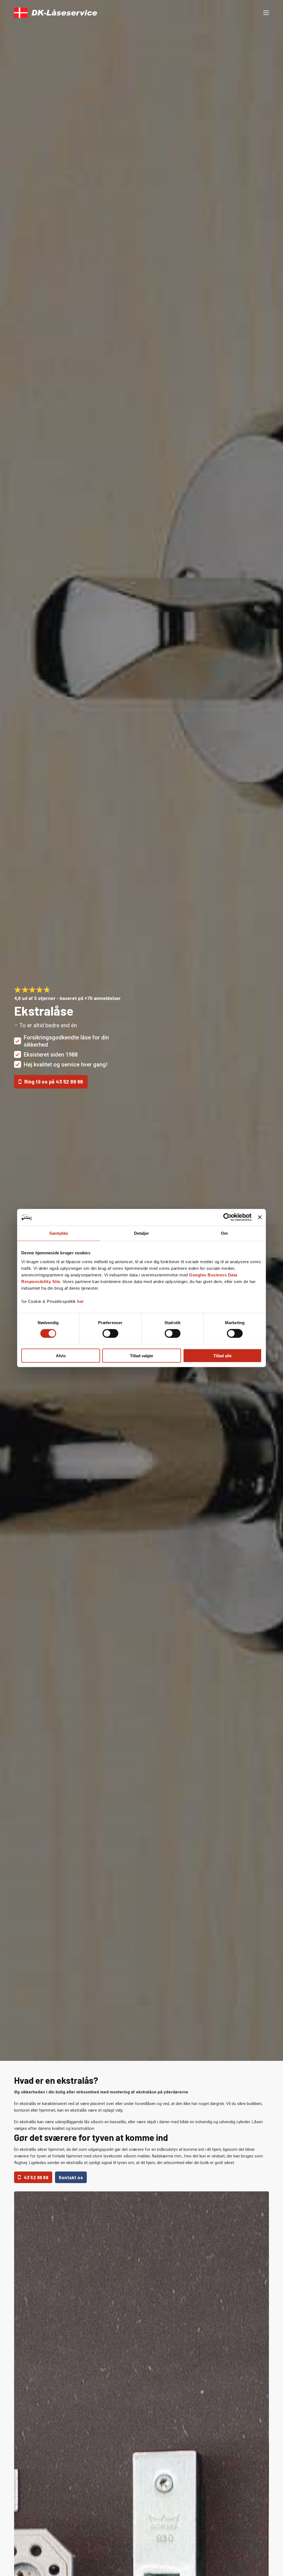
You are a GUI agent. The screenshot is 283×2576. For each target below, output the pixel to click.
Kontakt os (71, 2177)
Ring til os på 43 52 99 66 (54, 1082)
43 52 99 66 (36, 2177)
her (81, 1301)
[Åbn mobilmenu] (266, 13)
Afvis (61, 1355)
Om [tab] (224, 1233)
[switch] (110, 1334)
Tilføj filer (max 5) (209, 1085)
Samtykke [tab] (59, 1233)
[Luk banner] (260, 1217)
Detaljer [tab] (142, 1233)
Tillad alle (222, 1355)
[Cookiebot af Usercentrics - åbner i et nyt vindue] (227, 1217)
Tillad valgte (141, 1355)
